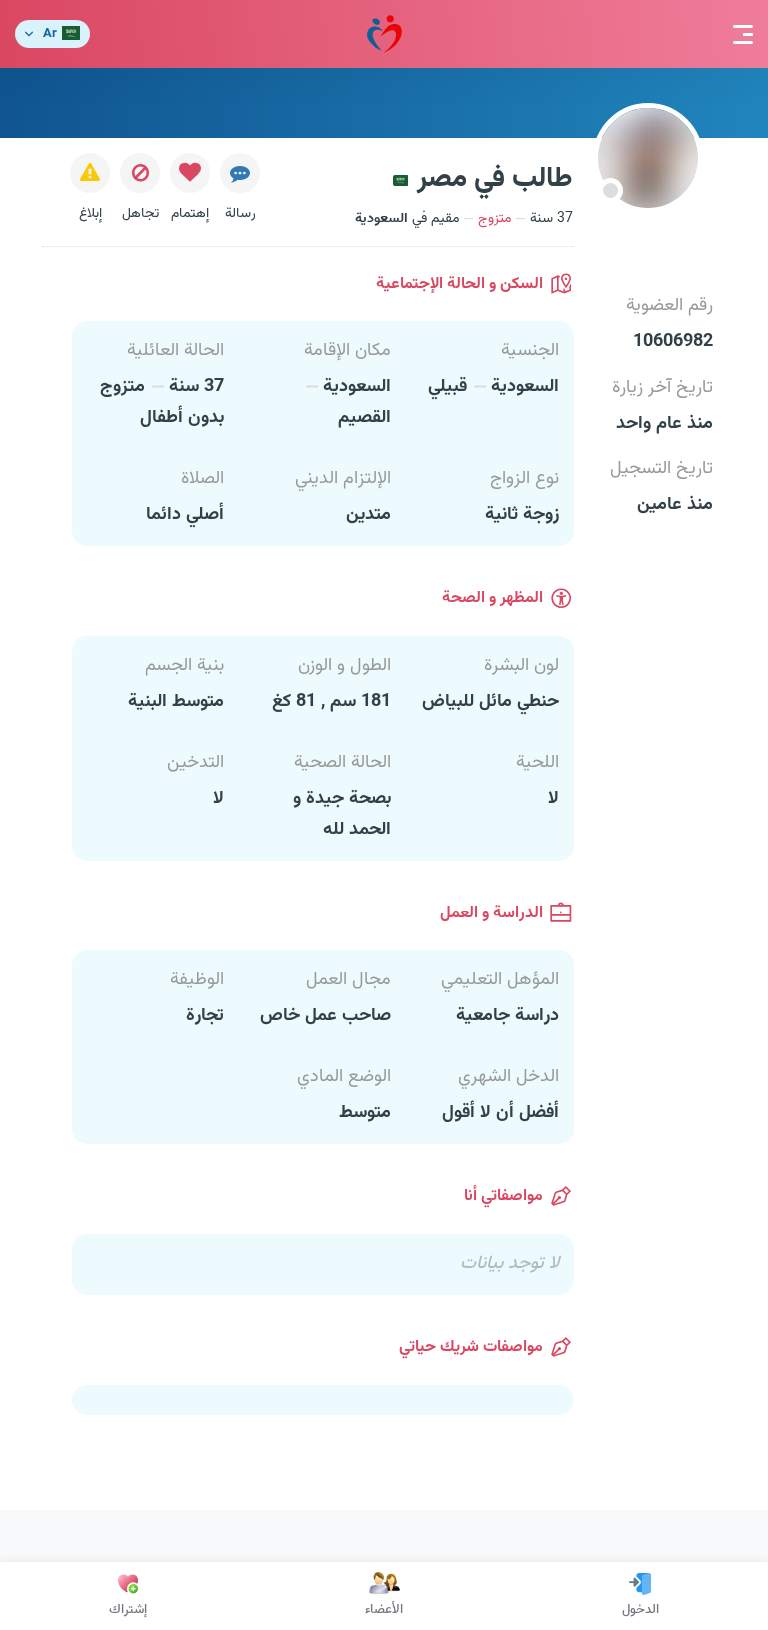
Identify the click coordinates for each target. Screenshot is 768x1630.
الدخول (640, 1610)
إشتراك (128, 1610)
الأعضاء (384, 1610)
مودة (384, 34)
